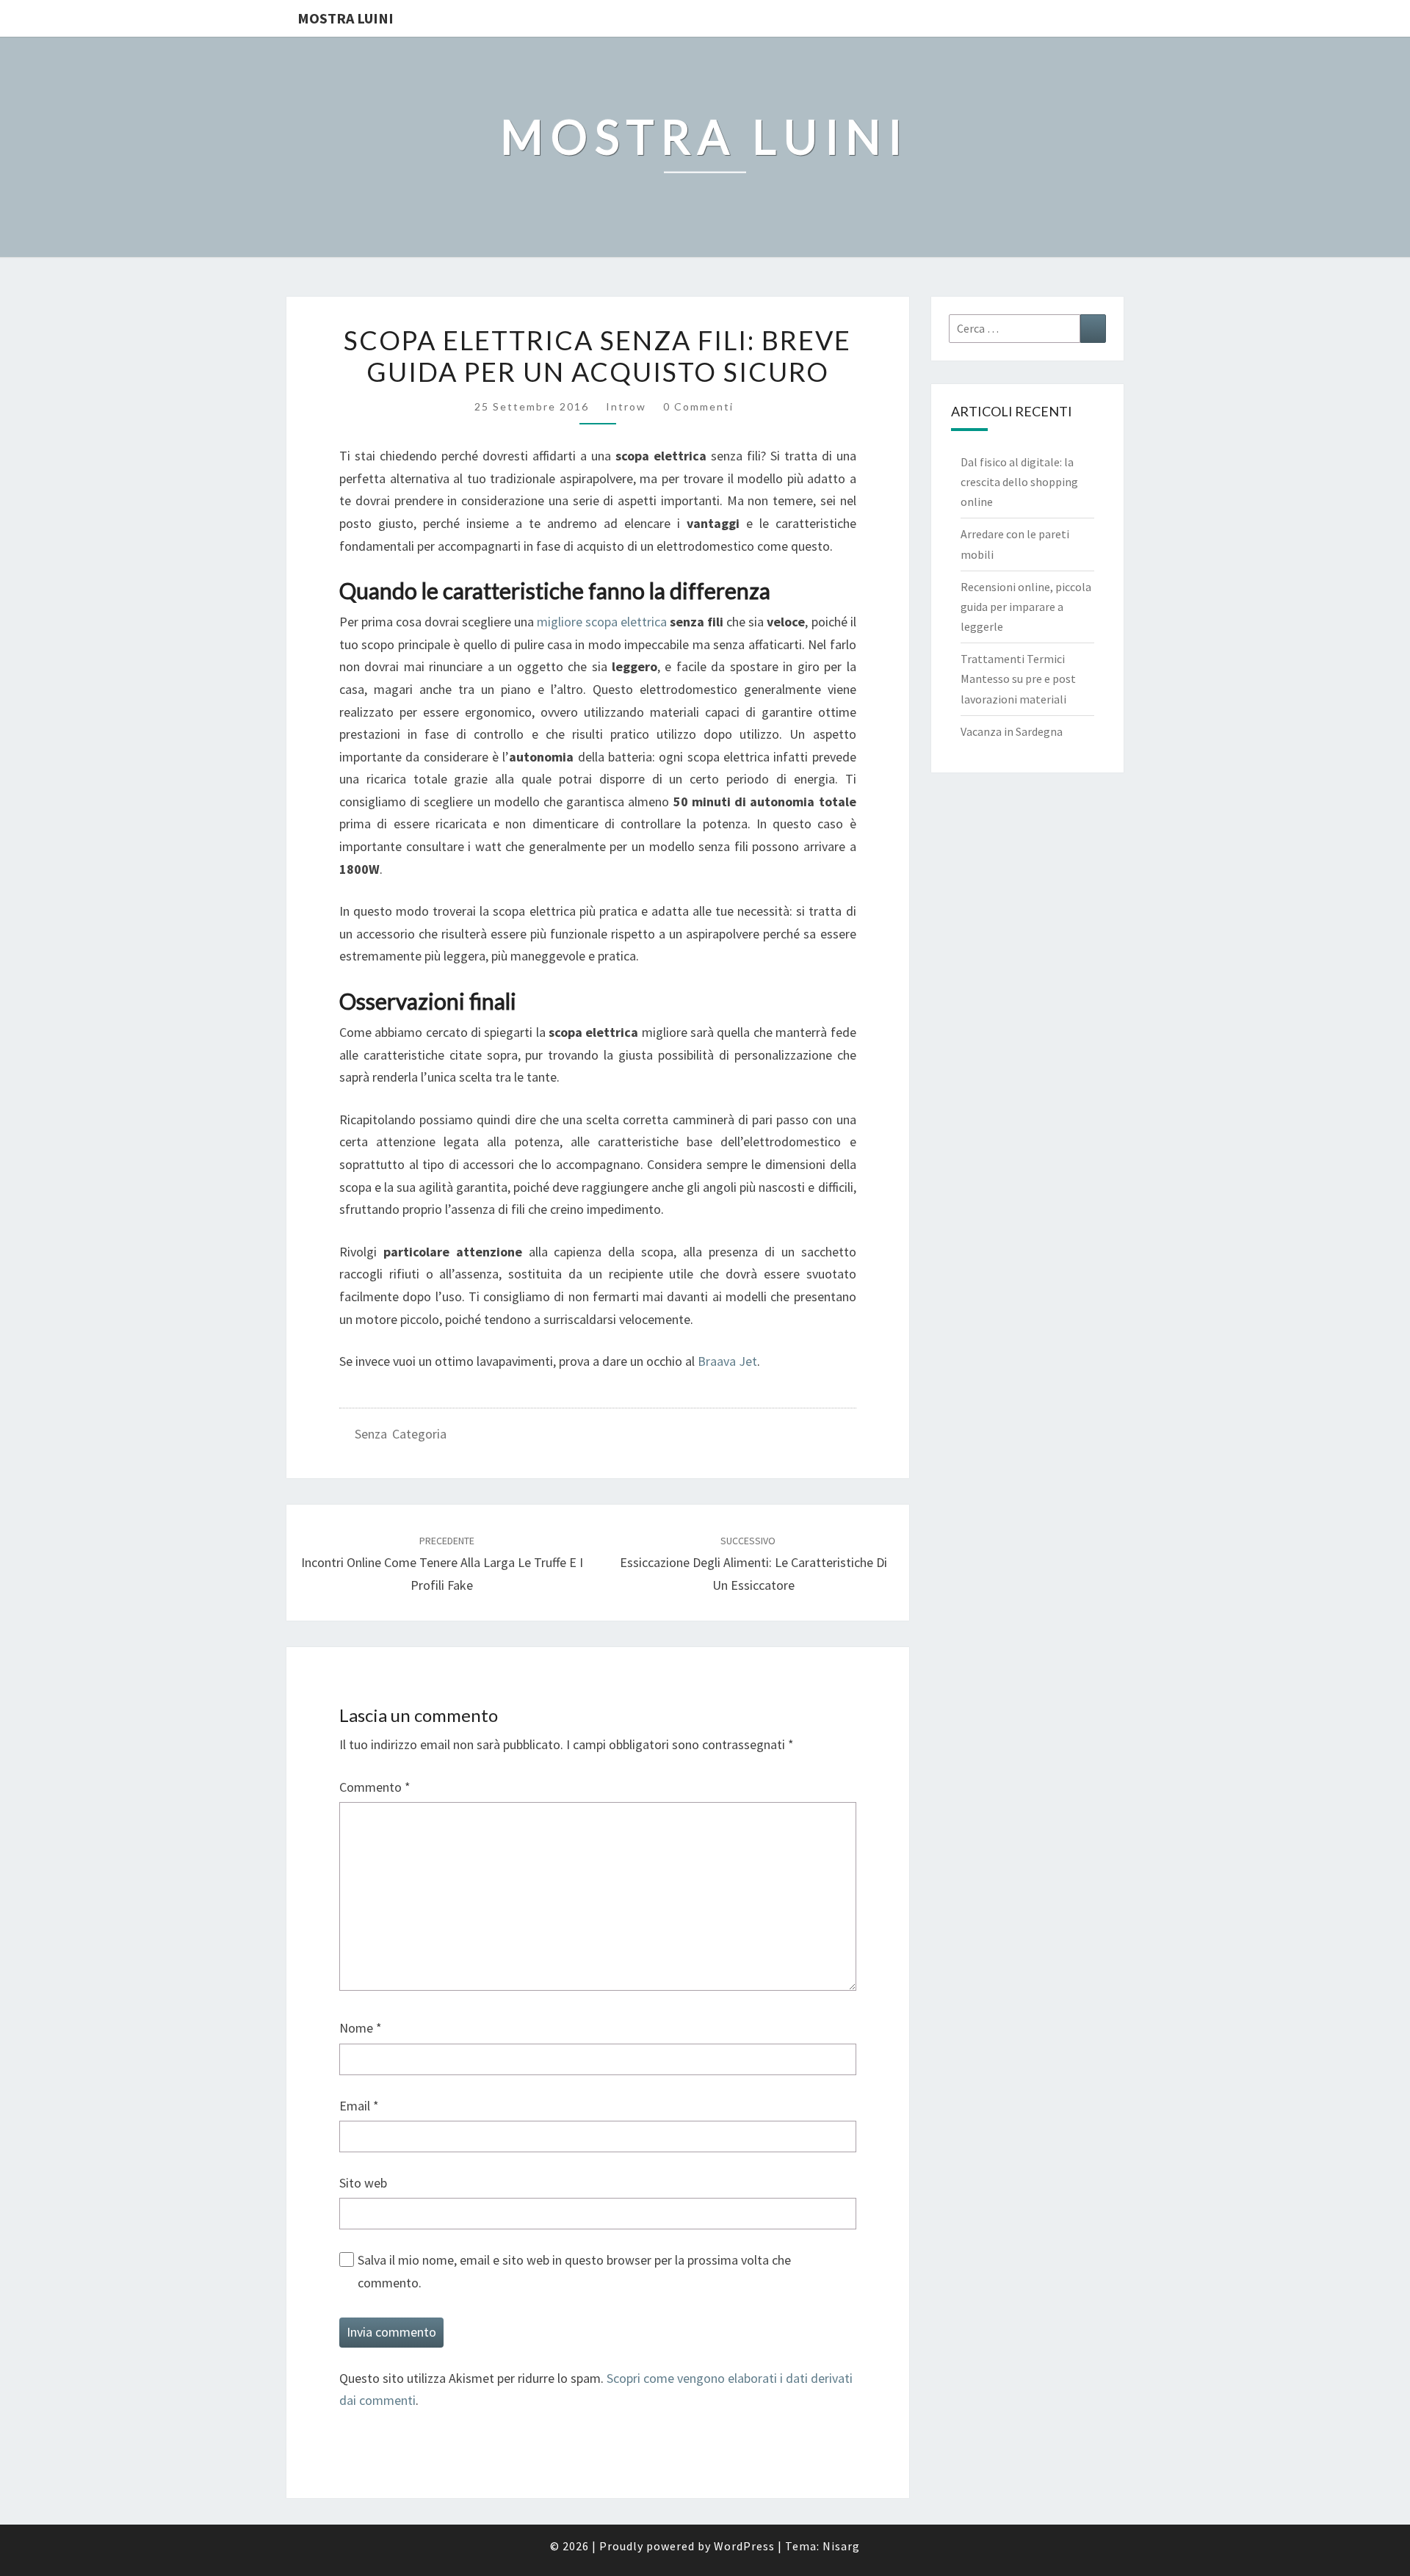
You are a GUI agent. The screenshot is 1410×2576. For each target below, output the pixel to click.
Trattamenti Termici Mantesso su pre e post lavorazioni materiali (1018, 679)
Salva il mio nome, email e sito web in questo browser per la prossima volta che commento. (574, 2271)
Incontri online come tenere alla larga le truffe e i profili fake (442, 1563)
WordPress (744, 2546)
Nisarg (841, 2546)
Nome (361, 2028)
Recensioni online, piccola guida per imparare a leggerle (1026, 607)
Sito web (363, 2183)
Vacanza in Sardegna (1012, 731)
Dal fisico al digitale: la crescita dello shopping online (1019, 482)
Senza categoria (401, 1434)
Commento (375, 1787)
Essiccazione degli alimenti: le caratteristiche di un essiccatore (753, 1563)
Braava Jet (727, 1361)
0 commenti (698, 406)
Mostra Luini (346, 18)
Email (359, 2106)
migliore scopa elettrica (602, 622)
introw (626, 406)
